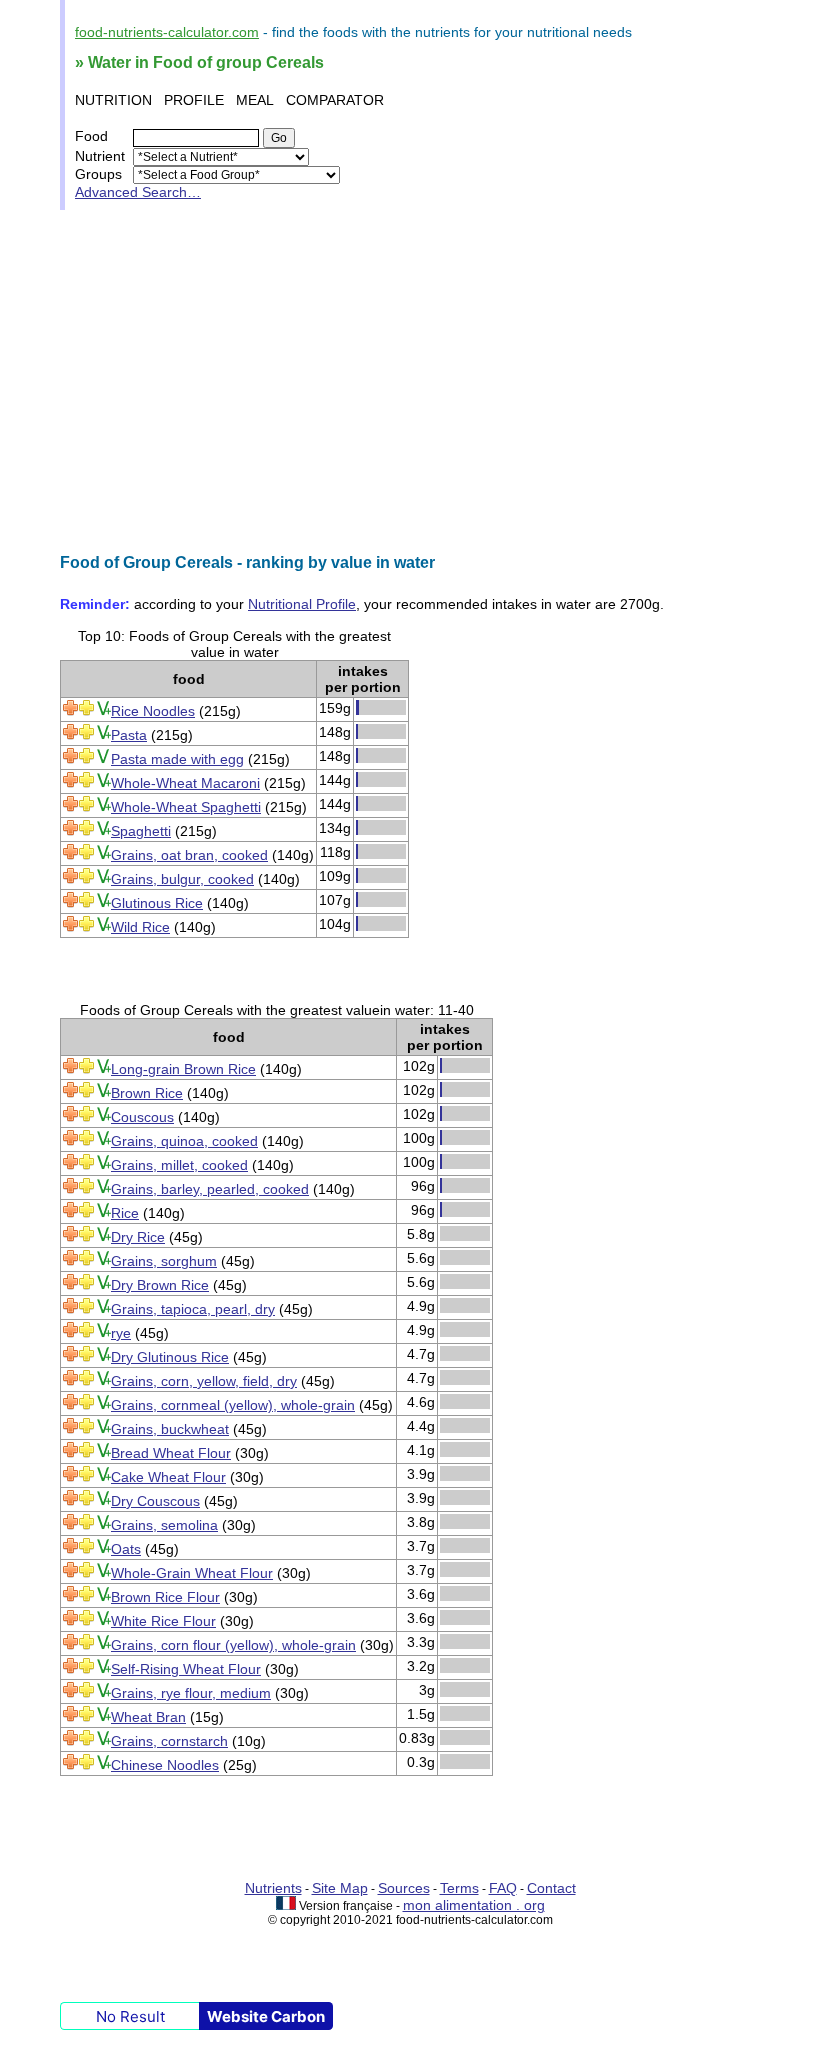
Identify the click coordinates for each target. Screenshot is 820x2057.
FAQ (503, 1888)
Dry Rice (138, 1237)
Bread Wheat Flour (171, 1453)
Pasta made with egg (177, 759)
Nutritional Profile (302, 604)
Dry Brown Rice (160, 1285)
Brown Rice (147, 1093)
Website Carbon (266, 2016)
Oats (126, 1549)
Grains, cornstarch (169, 1741)
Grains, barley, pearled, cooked (210, 1189)
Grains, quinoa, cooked (184, 1141)
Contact (551, 1888)
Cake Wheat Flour (168, 1477)
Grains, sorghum (164, 1261)
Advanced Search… (138, 192)
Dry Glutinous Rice (170, 1357)
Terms (459, 1888)
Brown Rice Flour (165, 1597)
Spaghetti (141, 831)
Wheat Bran (148, 1717)
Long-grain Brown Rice (183, 1069)
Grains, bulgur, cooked (182, 879)
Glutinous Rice (157, 903)
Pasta (129, 735)
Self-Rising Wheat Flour (186, 1669)
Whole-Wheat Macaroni (185, 783)
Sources (404, 1888)
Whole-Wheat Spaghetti (186, 807)
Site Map (340, 1888)
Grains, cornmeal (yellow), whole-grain (233, 1405)
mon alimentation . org (474, 1905)
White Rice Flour (163, 1621)
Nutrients (273, 1888)
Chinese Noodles (165, 1765)
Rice (125, 1213)
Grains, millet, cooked (179, 1165)
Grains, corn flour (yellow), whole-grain (233, 1645)
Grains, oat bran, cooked (189, 855)
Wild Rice (140, 927)
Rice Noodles (153, 711)
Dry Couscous (155, 1501)
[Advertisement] (410, 382)
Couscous (142, 1117)
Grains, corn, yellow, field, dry (204, 1381)
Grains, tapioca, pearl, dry (193, 1309)
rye (121, 1333)
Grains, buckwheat (170, 1429)
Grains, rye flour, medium (191, 1693)
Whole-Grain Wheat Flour (192, 1573)
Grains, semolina (164, 1525)
